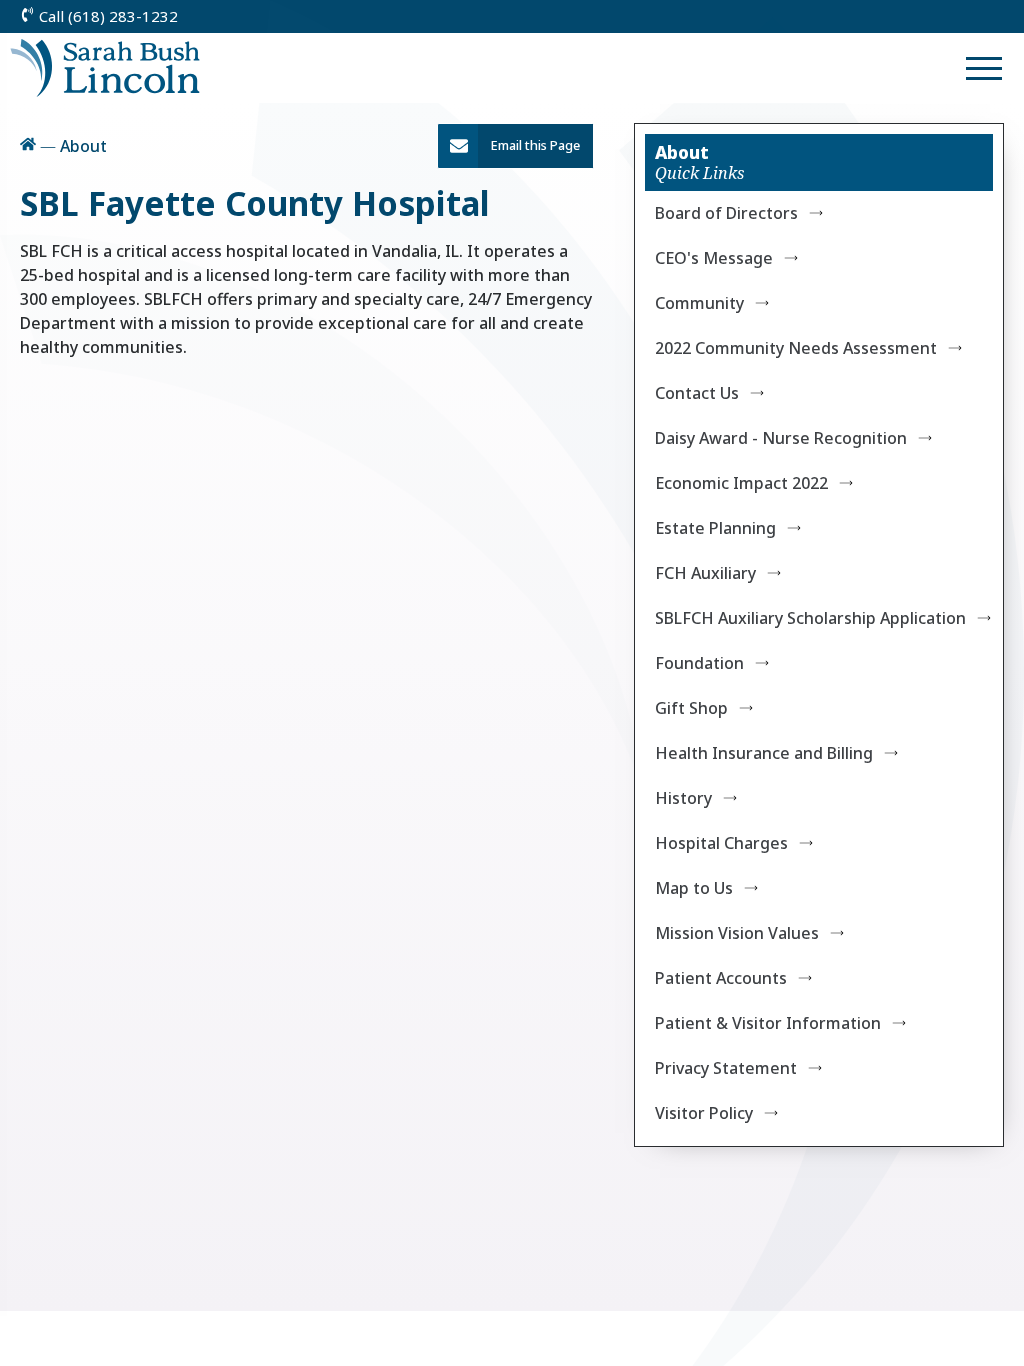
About (682, 152)
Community (699, 303)
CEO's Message (714, 258)
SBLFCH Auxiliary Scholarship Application (810, 618)
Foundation (699, 663)
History (683, 798)
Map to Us (694, 888)
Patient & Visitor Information (768, 1023)
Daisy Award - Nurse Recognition (781, 438)
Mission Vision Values (737, 933)
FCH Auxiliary (705, 573)
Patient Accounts (721, 978)
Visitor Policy (704, 1113)
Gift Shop (691, 708)
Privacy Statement (726, 1068)
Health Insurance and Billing (764, 753)
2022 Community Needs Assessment (796, 348)
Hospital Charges (721, 843)
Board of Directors (726, 213)
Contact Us (697, 393)
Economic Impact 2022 (741, 483)
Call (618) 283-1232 (106, 16)
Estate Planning (715, 528)
